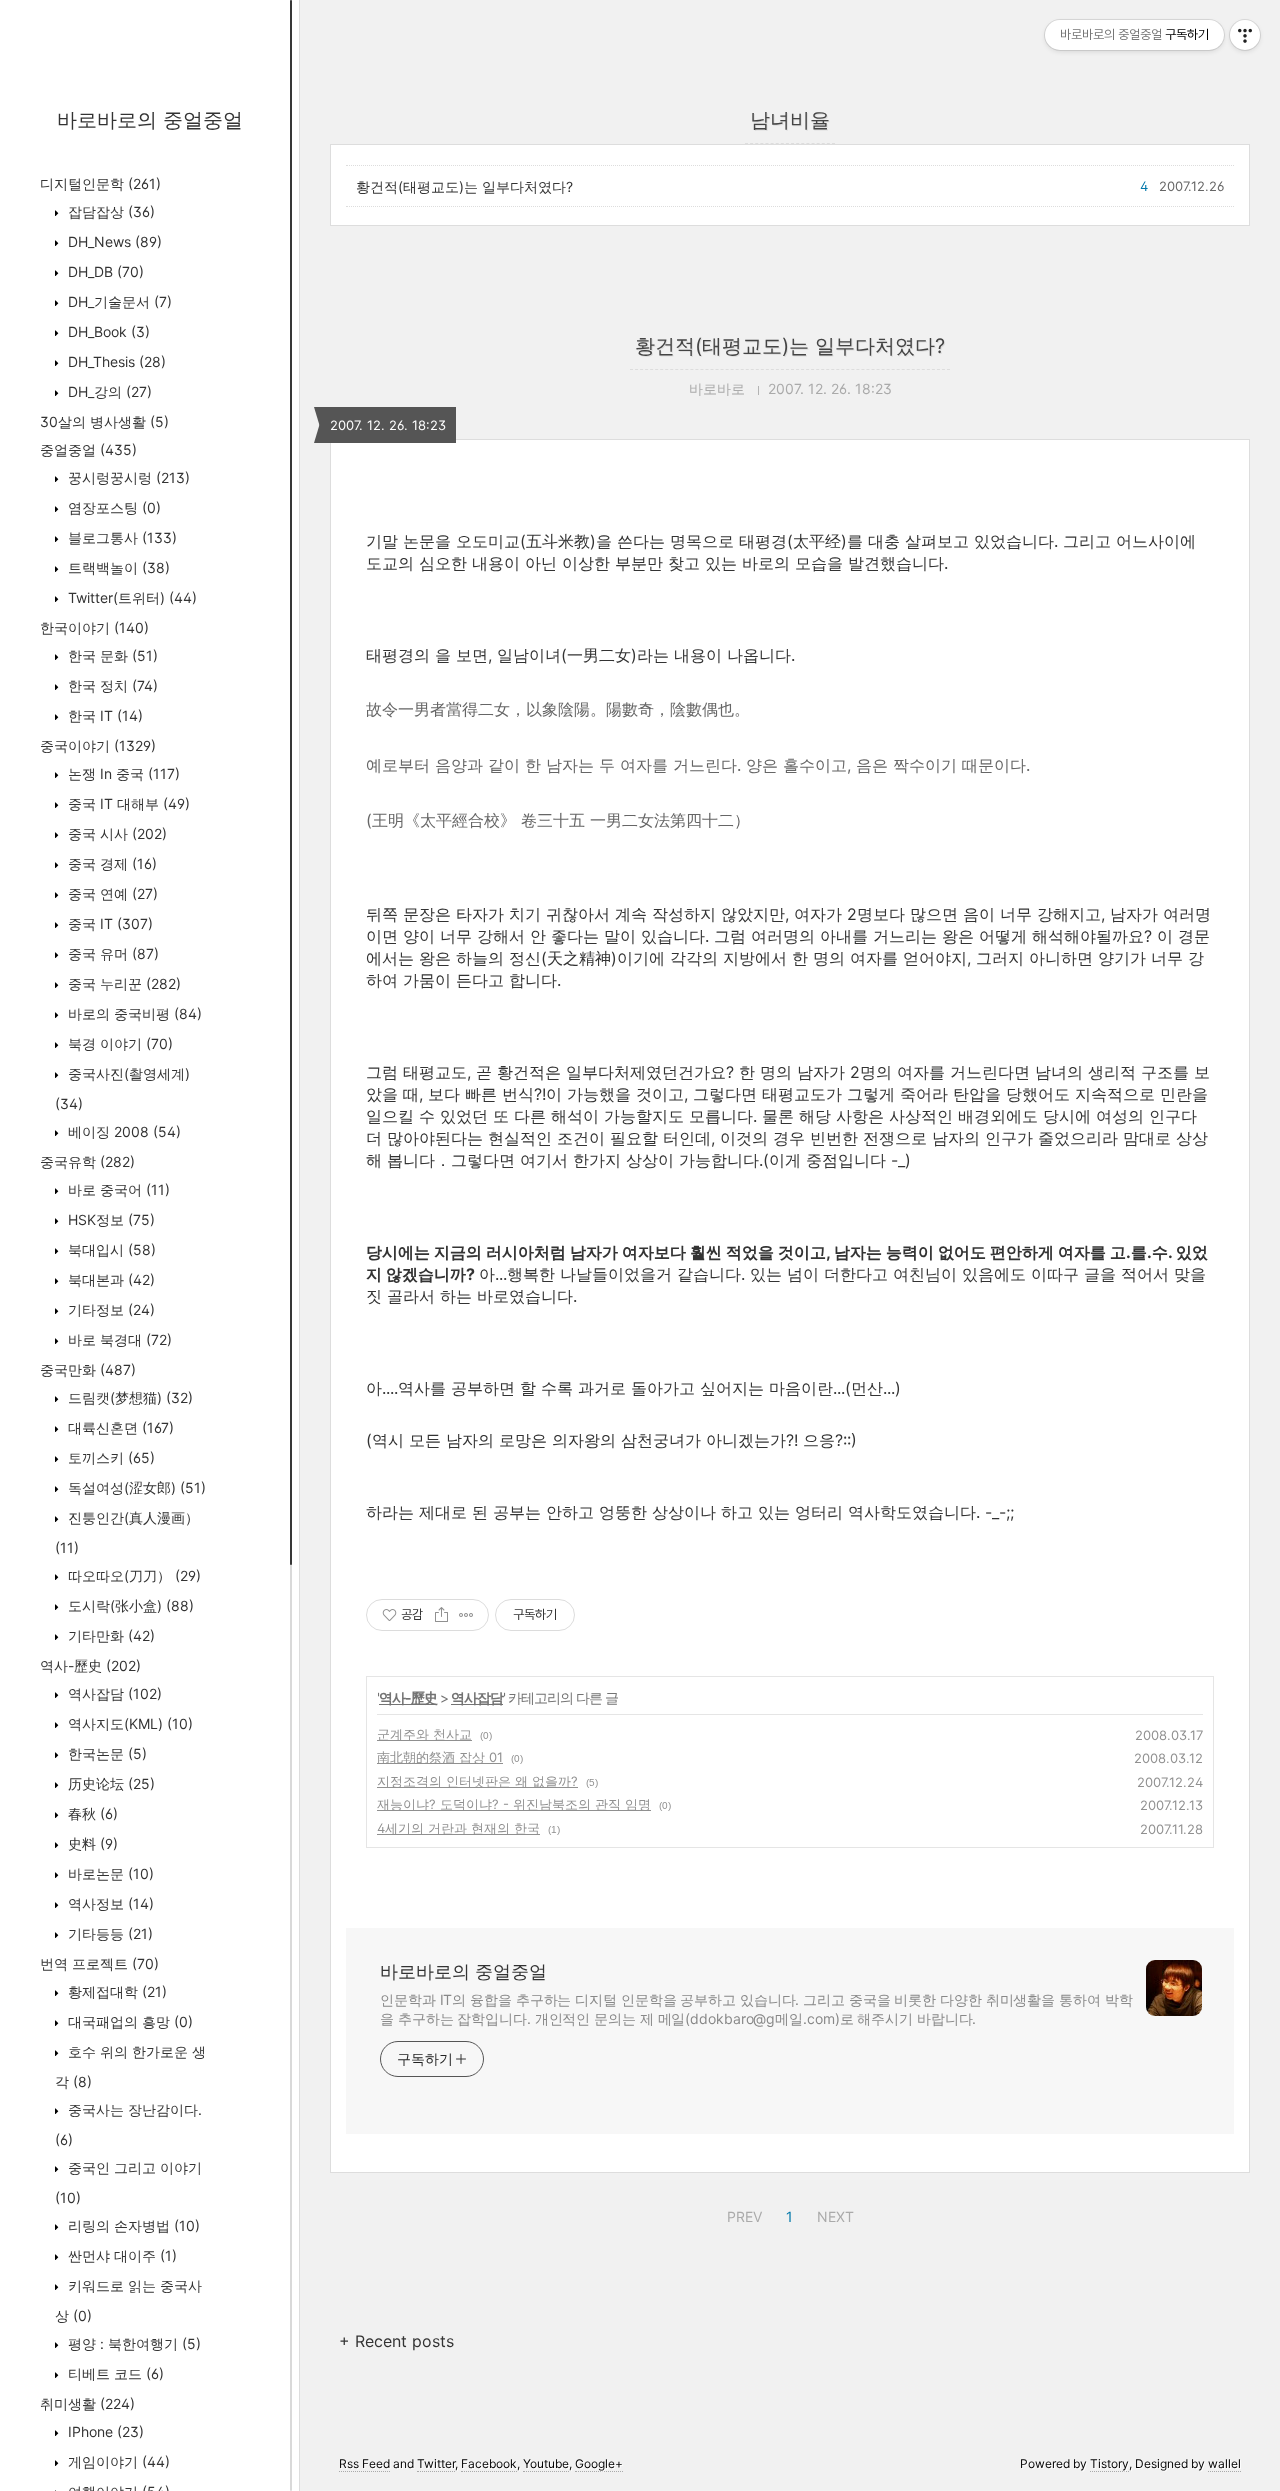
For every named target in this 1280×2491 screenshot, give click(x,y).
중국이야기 (98, 745)
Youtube (546, 2463)
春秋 (91, 1813)
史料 (91, 1843)
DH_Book (107, 331)
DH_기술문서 (118, 301)
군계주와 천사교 (424, 1734)
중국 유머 (111, 953)
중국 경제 (110, 863)
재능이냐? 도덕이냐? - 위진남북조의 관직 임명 (514, 1804)
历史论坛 (109, 1783)
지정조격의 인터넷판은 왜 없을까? (477, 1781)
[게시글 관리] (466, 1615)
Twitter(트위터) (130, 597)
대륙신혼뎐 (119, 1427)
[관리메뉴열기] (1245, 35)
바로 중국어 (117, 1189)
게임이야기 (117, 2461)
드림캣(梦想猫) (128, 1397)
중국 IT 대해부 (127, 803)
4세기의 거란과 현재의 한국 (458, 1828)
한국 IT (103, 715)
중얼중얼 (88, 449)
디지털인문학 (100, 183)
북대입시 (110, 1249)
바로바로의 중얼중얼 (150, 120)
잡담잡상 (109, 211)
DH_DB (104, 271)
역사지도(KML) (128, 1723)
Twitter (436, 2463)
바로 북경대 (118, 1339)
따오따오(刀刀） (132, 1575)
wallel (1224, 2463)
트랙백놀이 (117, 567)
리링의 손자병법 (132, 2225)
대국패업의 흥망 (128, 2021)
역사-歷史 (90, 1665)
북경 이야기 (118, 1043)
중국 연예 (111, 893)
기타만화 (109, 1635)
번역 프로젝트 (99, 1963)
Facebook (489, 2463)
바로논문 (109, 1873)
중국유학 (87, 1161)
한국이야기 (94, 627)
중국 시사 (115, 833)
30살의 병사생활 (104, 421)
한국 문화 (111, 655)
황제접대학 (115, 1991)
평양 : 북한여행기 (132, 2343)
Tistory (1109, 2463)
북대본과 (109, 1279)
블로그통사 (120, 537)
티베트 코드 (114, 2373)
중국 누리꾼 (122, 983)
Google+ (599, 2463)
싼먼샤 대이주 (120, 2255)
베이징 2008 (122, 1131)
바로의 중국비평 (133, 1013)
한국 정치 (111, 685)
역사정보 (109, 1903)
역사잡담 (113, 1693)
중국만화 (88, 1369)
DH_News (113, 241)
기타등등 (108, 1933)
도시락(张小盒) (129, 1605)
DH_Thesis (115, 361)
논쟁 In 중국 (122, 773)
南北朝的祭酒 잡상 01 (440, 1757)
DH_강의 (108, 391)
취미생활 (87, 2403)
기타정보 (109, 1309)
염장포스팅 (112, 507)
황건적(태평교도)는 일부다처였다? (464, 186)
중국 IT (108, 923)
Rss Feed (364, 2463)
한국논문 (105, 1753)
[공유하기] (441, 1615)
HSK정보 (109, 1219)
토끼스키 (109, 1457)
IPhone (104, 2431)
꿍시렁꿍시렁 (127, 477)
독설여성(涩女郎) (135, 1487)
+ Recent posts (396, 2341)
